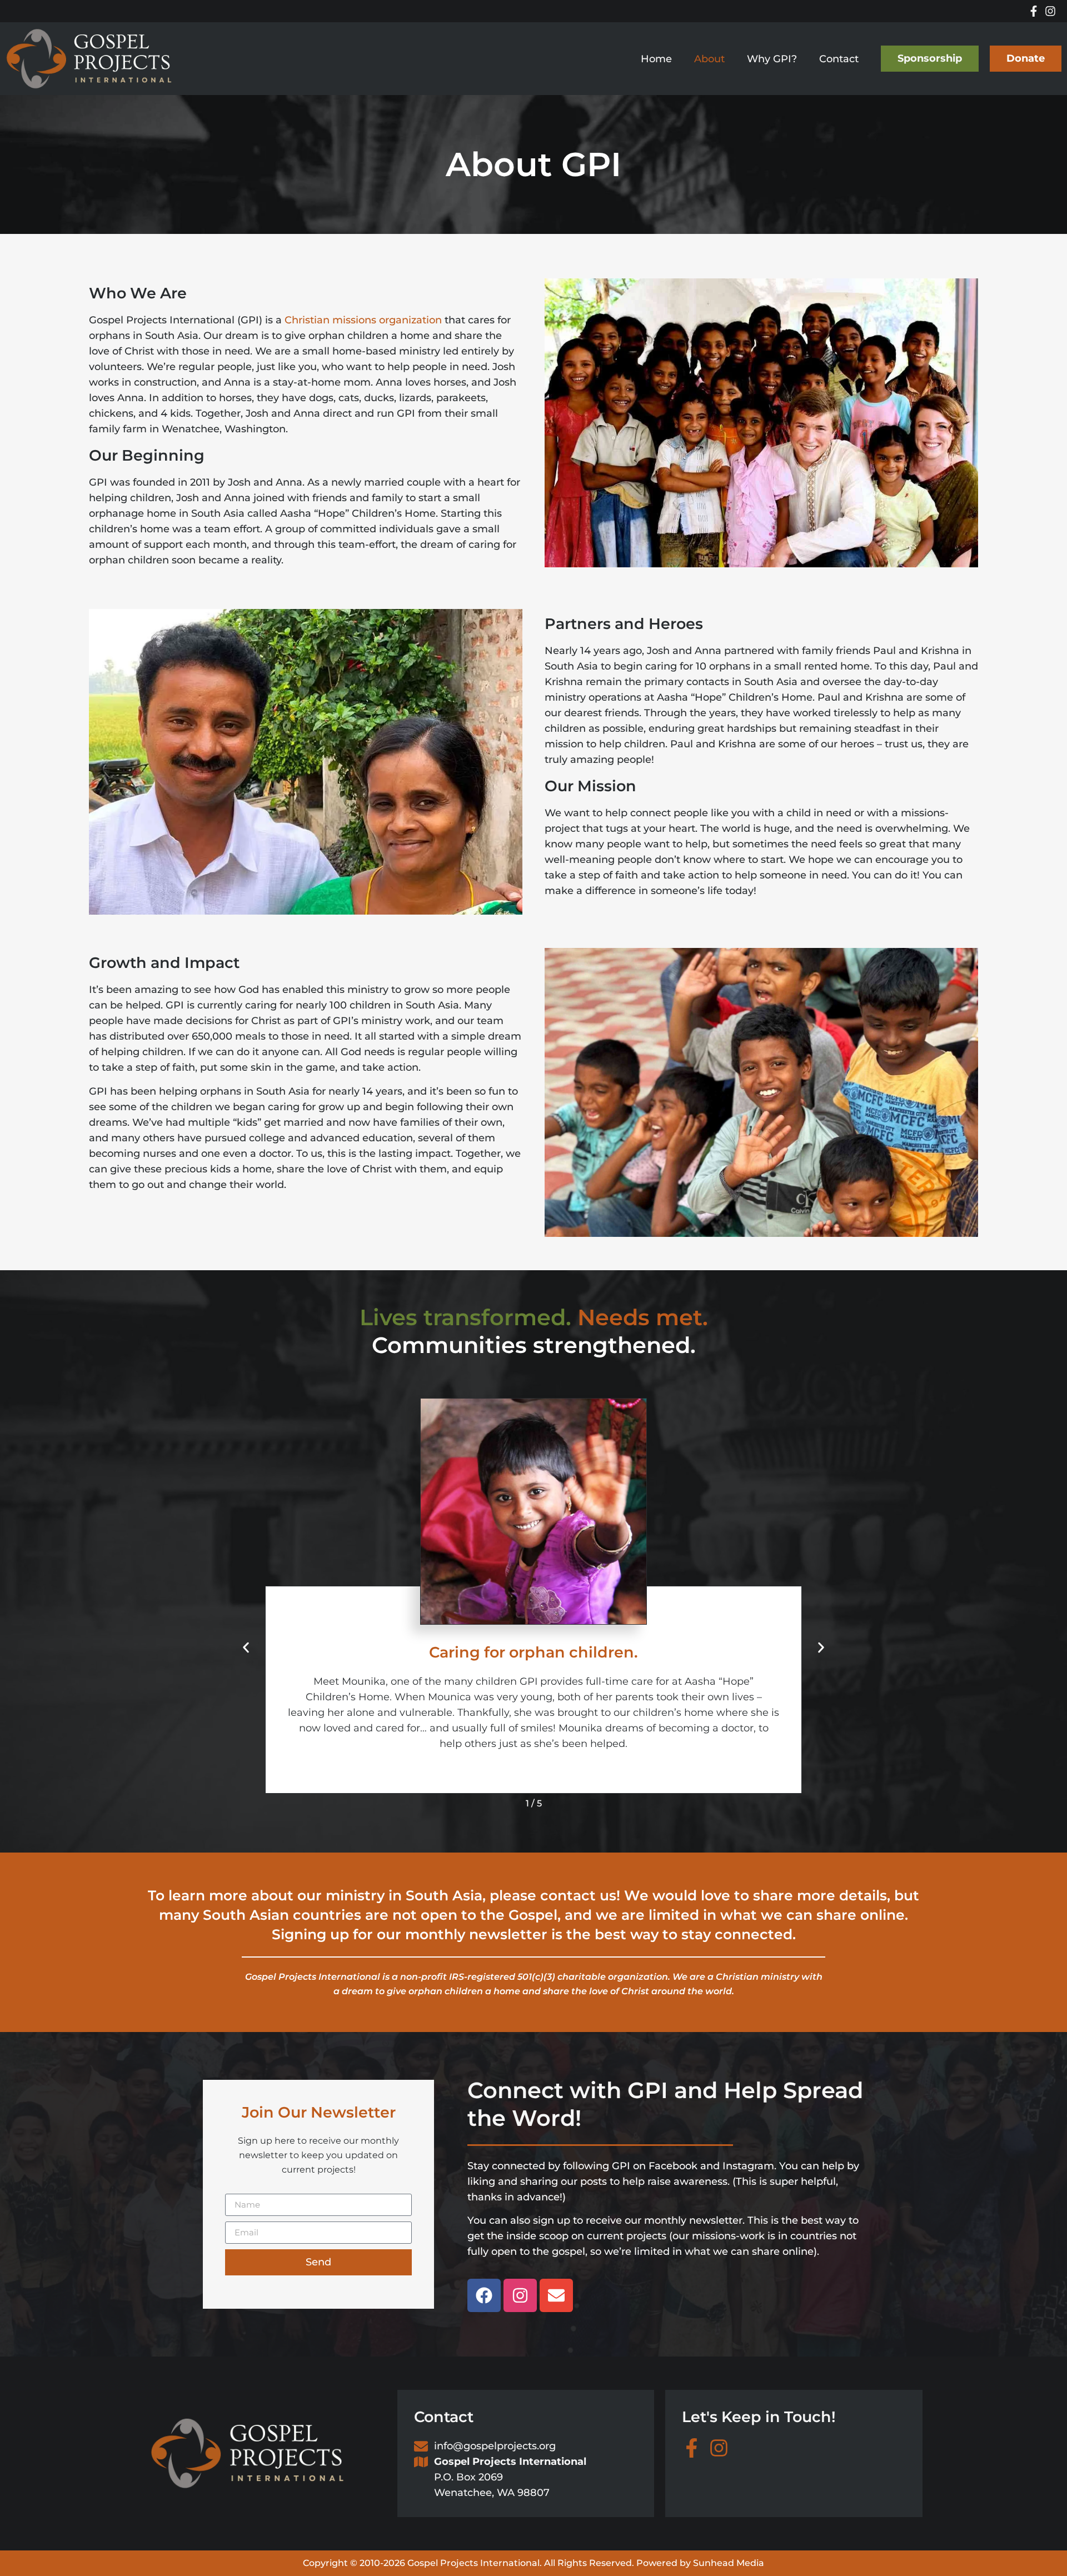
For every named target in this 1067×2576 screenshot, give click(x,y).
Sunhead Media (729, 2563)
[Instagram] (520, 2295)
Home (656, 59)
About (709, 59)
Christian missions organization (363, 320)
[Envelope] (556, 2295)
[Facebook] (484, 2295)
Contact (839, 59)
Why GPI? (772, 59)
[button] (246, 1648)
